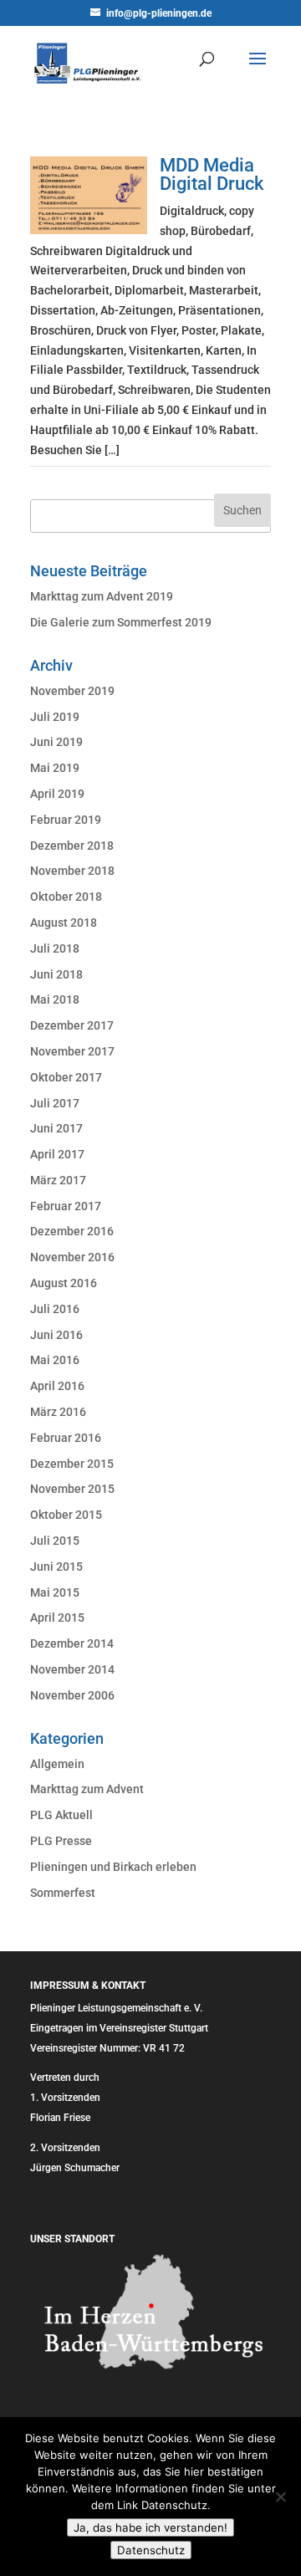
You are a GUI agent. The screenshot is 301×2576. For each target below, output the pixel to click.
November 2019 (72, 691)
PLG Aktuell (61, 1815)
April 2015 (57, 1618)
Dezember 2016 (72, 1231)
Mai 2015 (55, 1592)
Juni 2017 (56, 1128)
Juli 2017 (55, 1103)
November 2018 (72, 871)
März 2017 (58, 1180)
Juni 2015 (56, 1567)
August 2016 (64, 1283)
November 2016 (72, 1257)
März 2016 (58, 1412)
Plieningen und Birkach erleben (113, 1867)
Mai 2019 (55, 768)
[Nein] (280, 2497)
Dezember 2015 (72, 1464)
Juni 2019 (56, 742)
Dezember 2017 (72, 1025)
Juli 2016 (55, 1309)
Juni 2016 (56, 1335)
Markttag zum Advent (87, 1789)
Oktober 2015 (66, 1515)
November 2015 (72, 1489)
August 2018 (64, 923)
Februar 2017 (66, 1206)
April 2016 (57, 1386)
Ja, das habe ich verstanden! (150, 2527)
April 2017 (57, 1154)
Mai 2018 (55, 999)
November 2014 (72, 1669)
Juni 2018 (56, 974)
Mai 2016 (55, 1360)
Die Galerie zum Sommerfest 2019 (121, 622)
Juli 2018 (55, 948)
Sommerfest (63, 1893)
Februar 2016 (66, 1438)
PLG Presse (61, 1841)
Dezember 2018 (72, 846)
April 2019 (57, 794)
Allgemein (57, 1764)
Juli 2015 (55, 1541)
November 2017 (72, 1051)
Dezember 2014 (72, 1643)
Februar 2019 (66, 820)
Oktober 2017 (66, 1077)
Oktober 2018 (66, 897)
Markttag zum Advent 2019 (102, 596)
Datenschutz (151, 2550)
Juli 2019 (55, 717)
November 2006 (72, 1695)
